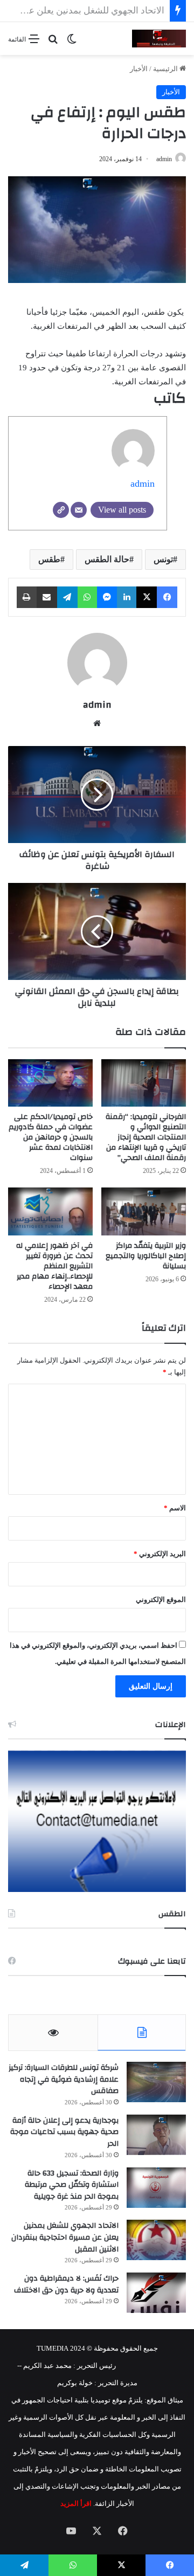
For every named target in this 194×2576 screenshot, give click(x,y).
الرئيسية (166, 69)
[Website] (61, 510)
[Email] (79, 510)
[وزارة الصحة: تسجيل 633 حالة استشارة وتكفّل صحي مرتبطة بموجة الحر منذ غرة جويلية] (156, 2188)
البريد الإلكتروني (160, 1554)
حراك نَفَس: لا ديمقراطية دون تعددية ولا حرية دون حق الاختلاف (66, 2284)
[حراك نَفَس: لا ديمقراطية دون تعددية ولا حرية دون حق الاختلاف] (156, 2293)
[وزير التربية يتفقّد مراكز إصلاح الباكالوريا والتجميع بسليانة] (144, 1211)
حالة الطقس (107, 559)
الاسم (175, 1508)
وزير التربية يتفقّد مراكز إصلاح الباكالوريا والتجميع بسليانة (146, 1256)
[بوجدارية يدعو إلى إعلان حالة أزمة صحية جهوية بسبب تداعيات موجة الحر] (156, 2135)
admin (164, 159)
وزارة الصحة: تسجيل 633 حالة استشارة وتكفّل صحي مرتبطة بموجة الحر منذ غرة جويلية (72, 2185)
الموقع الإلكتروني (161, 1600)
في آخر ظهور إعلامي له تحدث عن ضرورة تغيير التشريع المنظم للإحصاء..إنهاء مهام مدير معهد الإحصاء (54, 1266)
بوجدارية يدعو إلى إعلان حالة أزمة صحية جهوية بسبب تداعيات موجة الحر (64, 2132)
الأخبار (139, 69)
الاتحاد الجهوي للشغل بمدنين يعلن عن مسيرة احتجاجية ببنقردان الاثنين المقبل (65, 2237)
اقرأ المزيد (76, 2504)
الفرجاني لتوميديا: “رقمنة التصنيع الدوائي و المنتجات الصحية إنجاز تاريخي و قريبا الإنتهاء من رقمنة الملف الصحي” (146, 1137)
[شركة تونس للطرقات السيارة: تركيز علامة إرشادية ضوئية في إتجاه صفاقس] (156, 2082)
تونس (163, 559)
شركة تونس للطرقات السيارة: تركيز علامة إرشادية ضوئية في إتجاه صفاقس (64, 2079)
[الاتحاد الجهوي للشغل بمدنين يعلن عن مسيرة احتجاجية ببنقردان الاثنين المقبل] (156, 2240)
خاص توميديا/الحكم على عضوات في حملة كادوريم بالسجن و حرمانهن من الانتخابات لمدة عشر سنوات (51, 1137)
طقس (49, 559)
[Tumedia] (159, 39)
